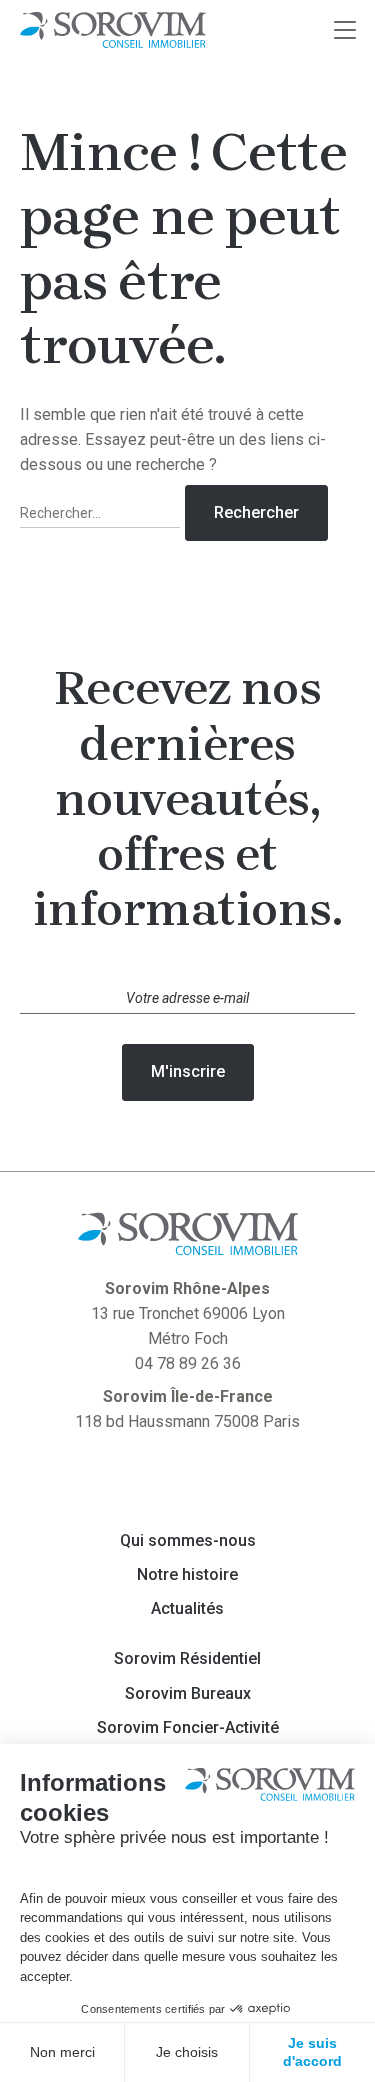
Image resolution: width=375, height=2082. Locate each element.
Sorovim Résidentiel (187, 1659)
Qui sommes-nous (188, 1541)
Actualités (187, 1609)
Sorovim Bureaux (188, 1694)
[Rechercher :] (102, 514)
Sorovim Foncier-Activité (188, 1728)
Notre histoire (187, 1575)
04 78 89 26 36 (188, 1363)
